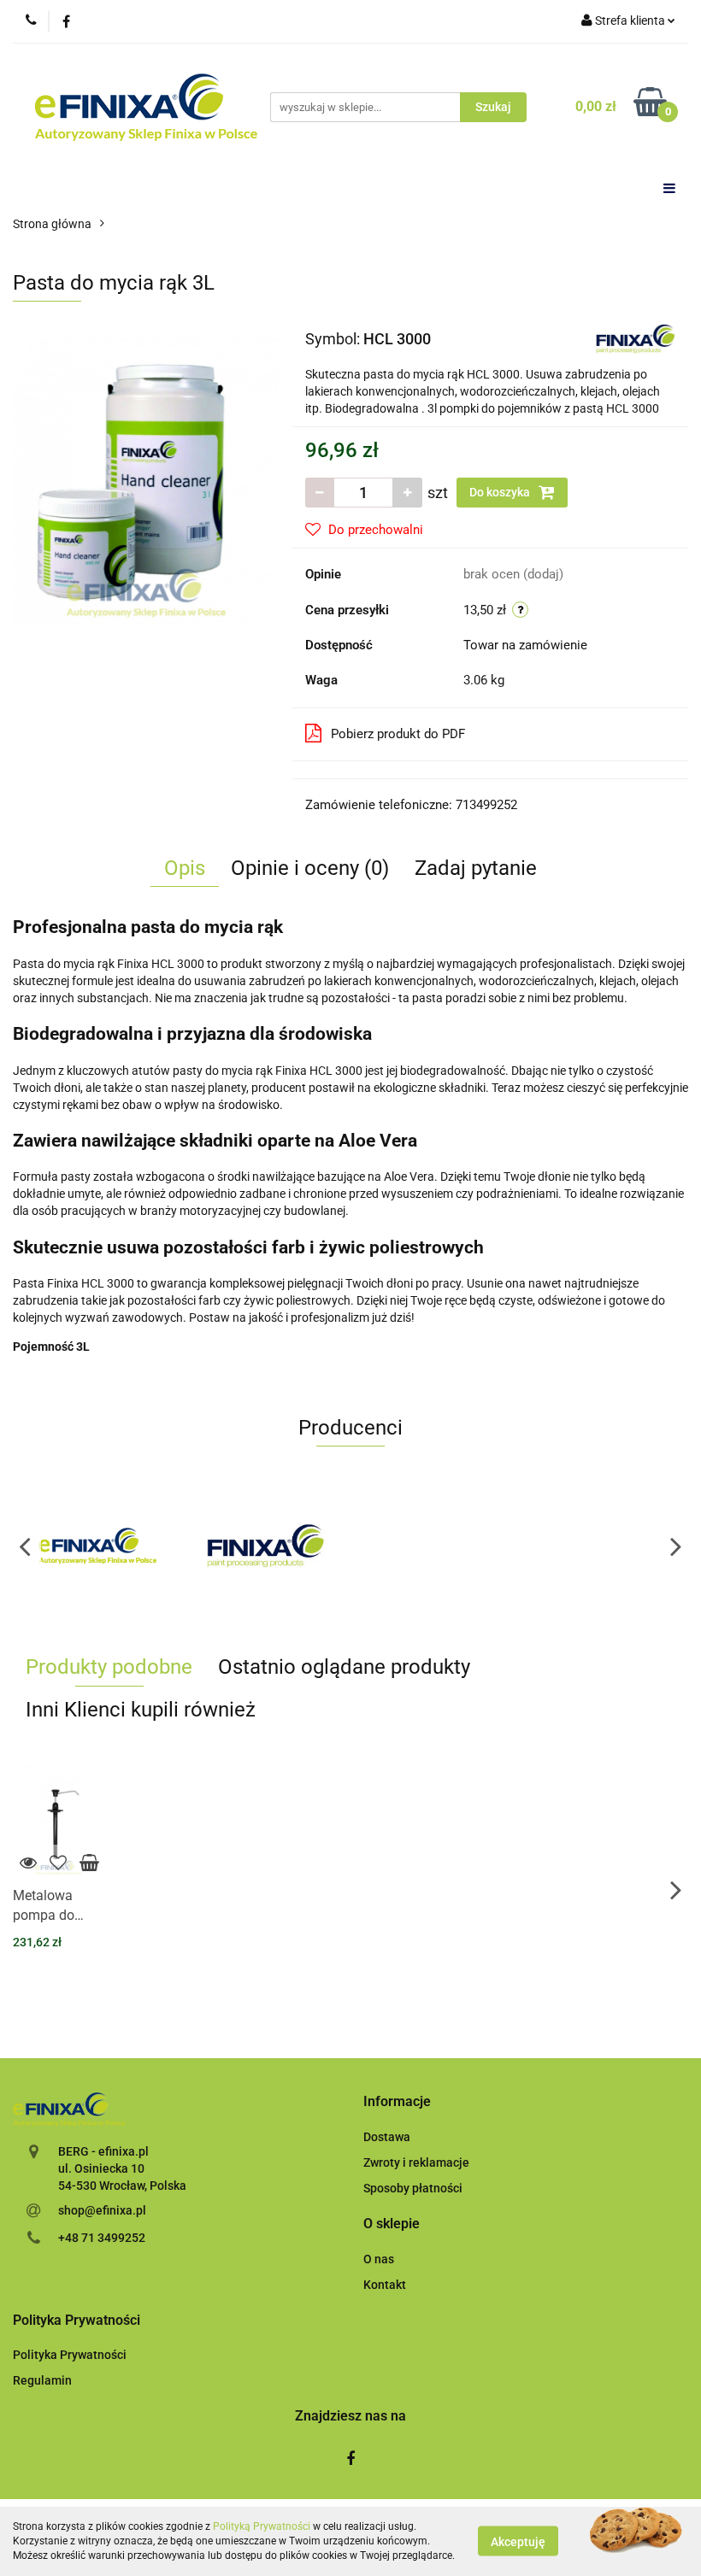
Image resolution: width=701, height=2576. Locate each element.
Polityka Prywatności (70, 2355)
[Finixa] (636, 337)
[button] (397, 2102)
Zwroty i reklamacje (416, 2162)
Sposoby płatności (413, 2188)
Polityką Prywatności (262, 2526)
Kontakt (385, 2285)
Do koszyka (501, 492)
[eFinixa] (97, 1546)
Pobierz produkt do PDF (398, 734)
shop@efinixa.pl (102, 2210)
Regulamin (42, 2380)
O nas (379, 2259)
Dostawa (387, 2137)
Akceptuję (518, 2542)
